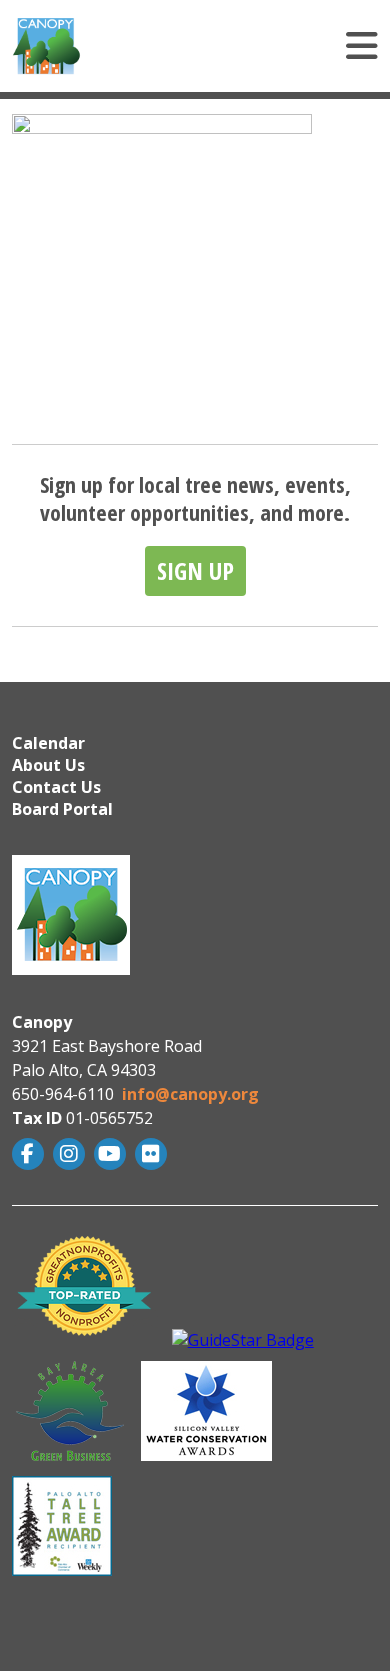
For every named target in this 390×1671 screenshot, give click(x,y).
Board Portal (62, 809)
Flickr (153, 1154)
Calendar (48, 743)
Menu (250, 46)
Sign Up (195, 570)
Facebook (30, 1154)
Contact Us (56, 787)
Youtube (112, 1154)
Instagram (71, 1154)
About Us (48, 765)
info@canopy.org (190, 1094)
